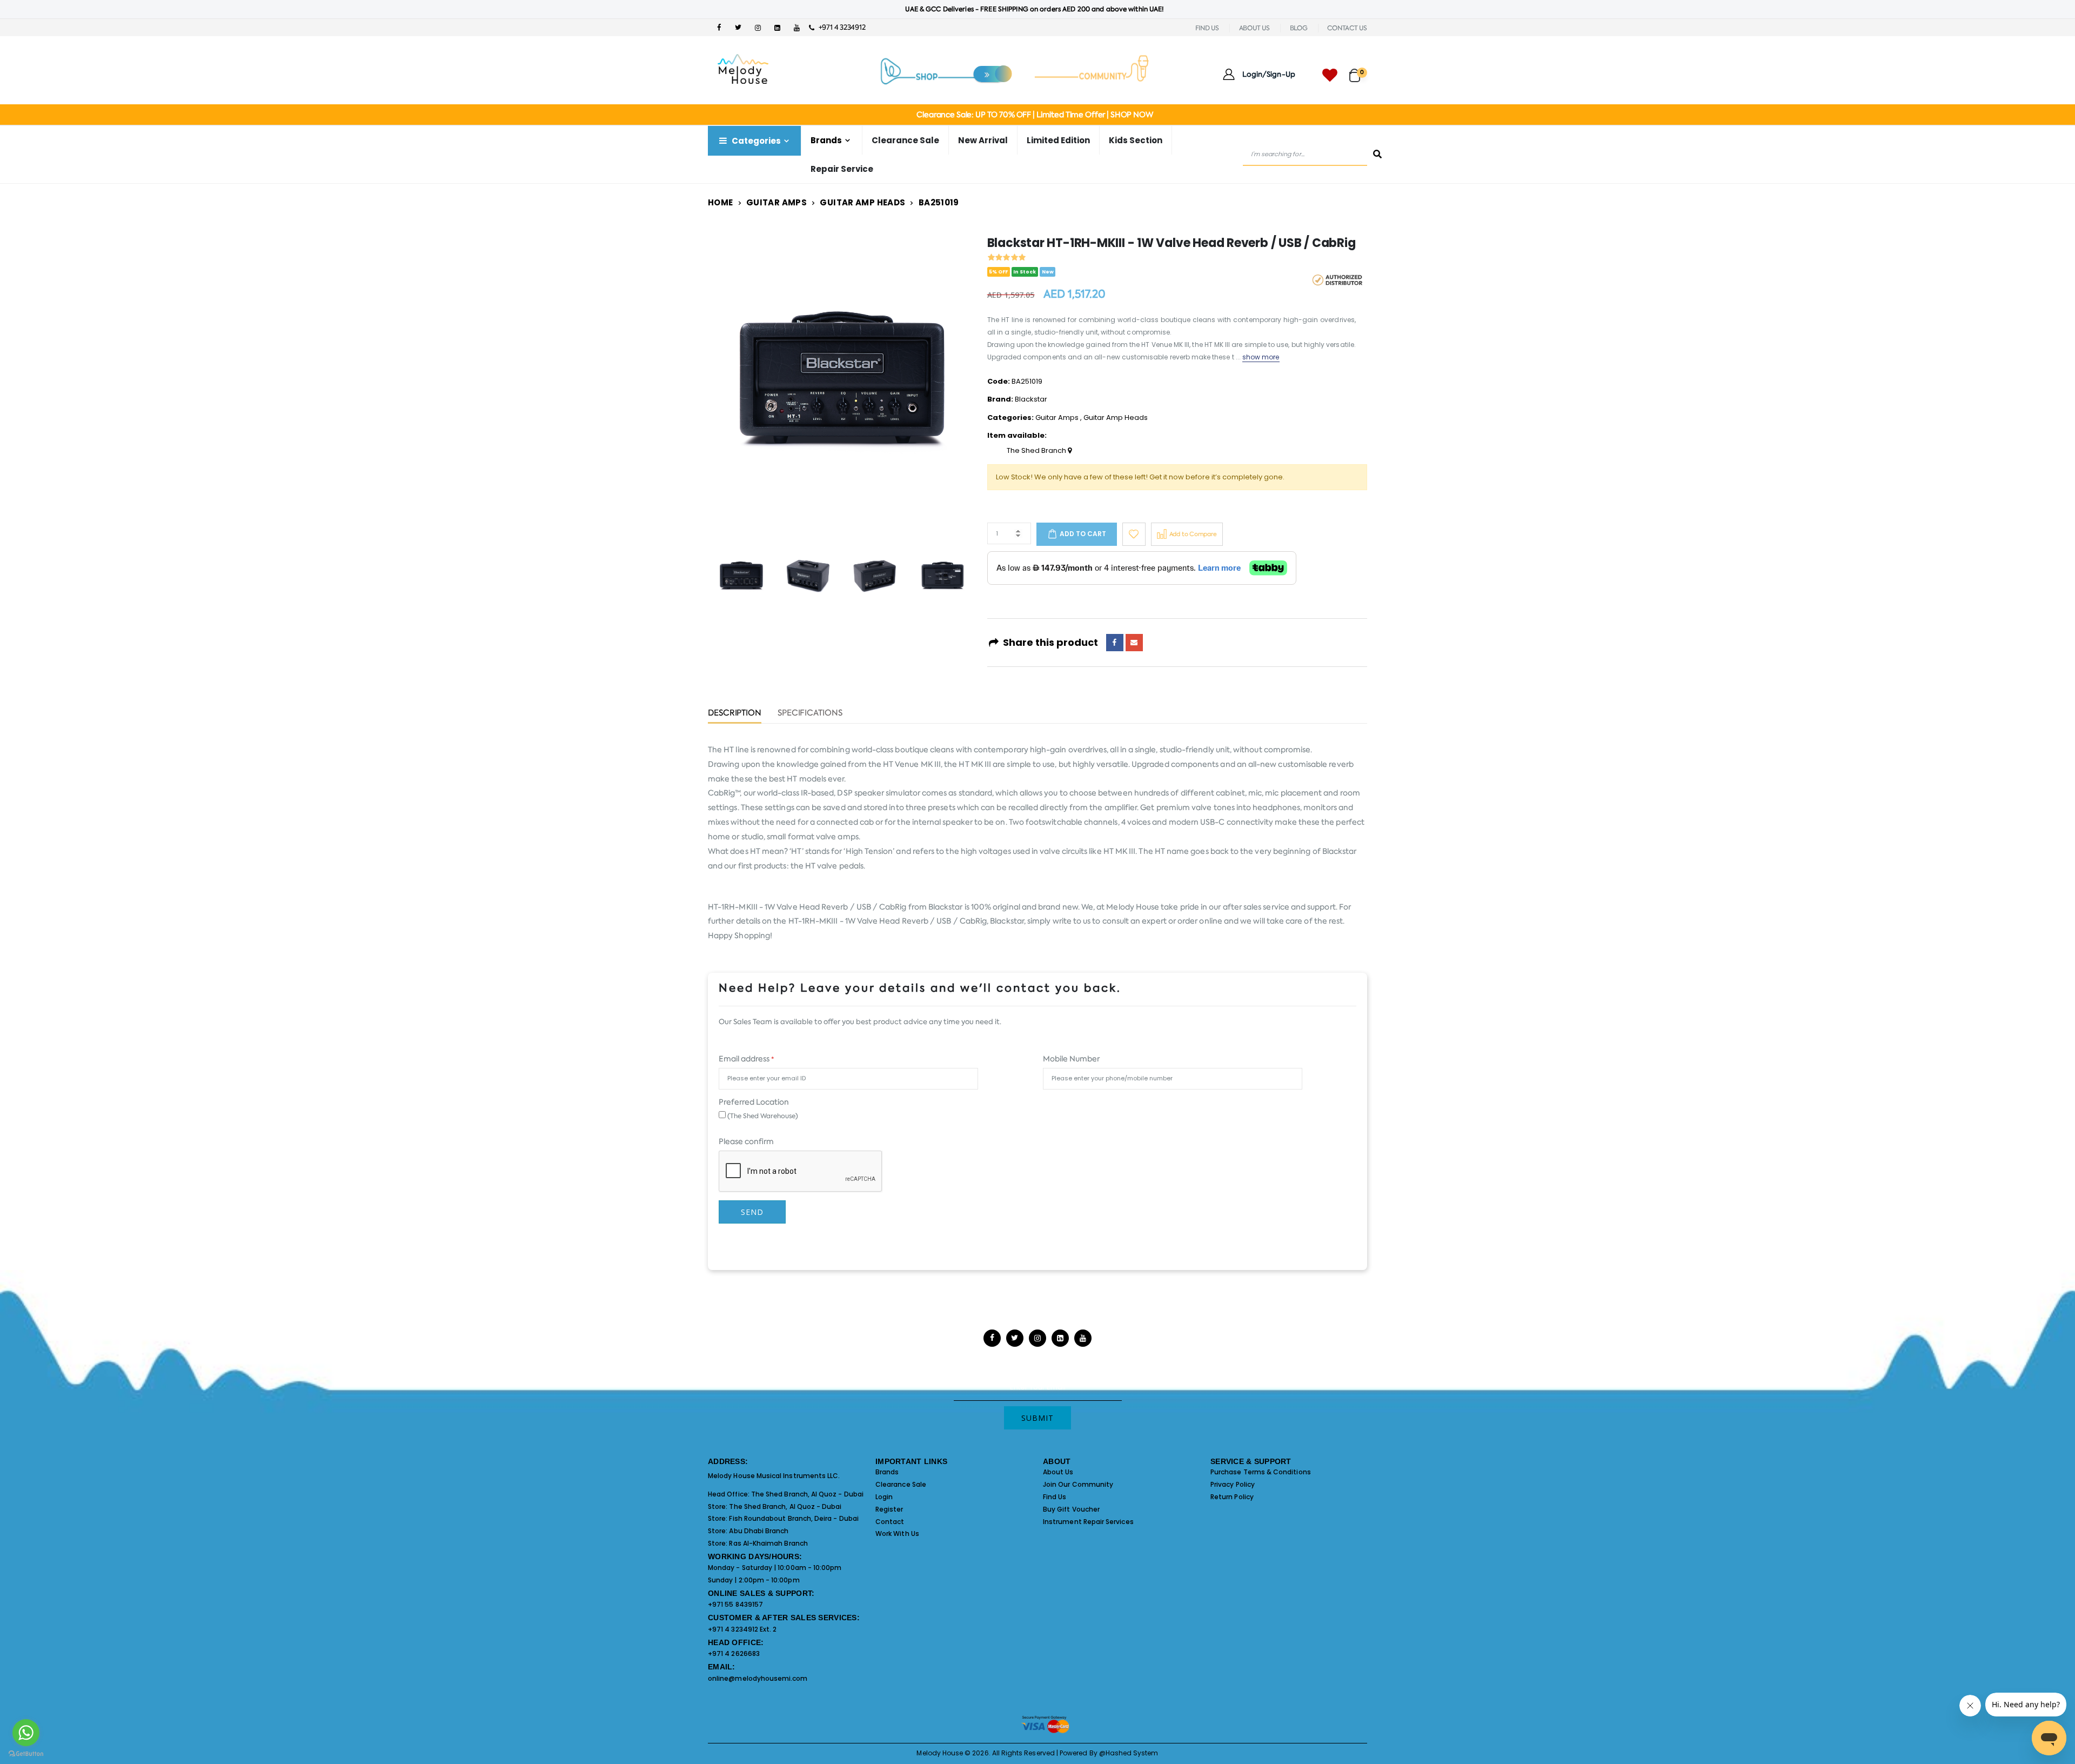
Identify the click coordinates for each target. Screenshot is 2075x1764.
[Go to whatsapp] (26, 1733)
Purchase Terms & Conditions (1261, 1472)
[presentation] (735, 381)
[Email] (1134, 643)
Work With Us (897, 1534)
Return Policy (1232, 1497)
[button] (1358, 71)
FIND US (1207, 28)
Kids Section (1136, 140)
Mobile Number (1071, 1059)
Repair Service (842, 169)
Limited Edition (1058, 140)
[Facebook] (1115, 643)
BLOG (1299, 28)
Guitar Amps (777, 202)
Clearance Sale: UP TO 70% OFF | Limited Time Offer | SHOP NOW (1035, 115)
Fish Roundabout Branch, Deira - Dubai (794, 1518)
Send (752, 1212)
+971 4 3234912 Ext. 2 (742, 1629)
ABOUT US (1254, 28)
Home (721, 202)
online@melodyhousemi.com (758, 1678)
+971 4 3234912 (839, 27)
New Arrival (983, 140)
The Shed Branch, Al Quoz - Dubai (807, 1494)
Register (889, 1509)
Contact (890, 1522)
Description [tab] (735, 714)
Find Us (1055, 1497)
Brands (887, 1472)
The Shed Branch (1037, 451)
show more (1261, 357)
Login (884, 1497)
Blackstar (1031, 399)
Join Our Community (1078, 1484)
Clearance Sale (905, 140)
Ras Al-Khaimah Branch (768, 1543)
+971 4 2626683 (734, 1653)
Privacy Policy (1233, 1484)
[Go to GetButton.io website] (26, 1753)
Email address (746, 1059)
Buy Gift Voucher (1071, 1509)
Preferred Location (754, 1102)
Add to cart (1083, 534)
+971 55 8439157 (735, 1604)
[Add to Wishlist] (1134, 534)
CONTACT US (1347, 28)
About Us (1058, 1472)
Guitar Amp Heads (862, 202)
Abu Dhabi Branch (759, 1531)
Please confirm (746, 1141)
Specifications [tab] (810, 714)
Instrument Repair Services (1088, 1522)
